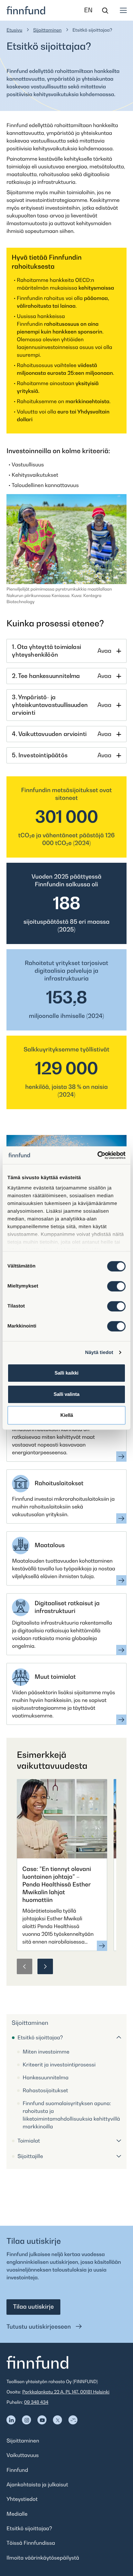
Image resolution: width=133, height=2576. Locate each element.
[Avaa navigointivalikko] (123, 10)
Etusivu (14, 30)
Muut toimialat (55, 1677)
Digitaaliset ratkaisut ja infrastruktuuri (67, 1607)
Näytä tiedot (99, 1353)
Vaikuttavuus (23, 2455)
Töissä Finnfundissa (31, 2543)
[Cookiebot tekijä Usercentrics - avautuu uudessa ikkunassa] (97, 1155)
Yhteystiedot (22, 2499)
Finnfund (17, 2470)
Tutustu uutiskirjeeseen (39, 2327)
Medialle (17, 2514)
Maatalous (50, 1545)
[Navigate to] (11, 2420)
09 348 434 (36, 2402)
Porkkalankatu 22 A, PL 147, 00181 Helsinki (66, 2392)
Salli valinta (66, 1394)
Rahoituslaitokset (59, 1483)
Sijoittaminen (47, 30)
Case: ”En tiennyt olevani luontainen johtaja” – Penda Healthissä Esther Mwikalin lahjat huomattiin (57, 1885)
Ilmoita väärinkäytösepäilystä (43, 2558)
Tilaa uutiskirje (33, 2307)
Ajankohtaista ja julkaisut (37, 2484)
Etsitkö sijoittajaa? (29, 2528)
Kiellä (67, 1415)
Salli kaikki (66, 1373)
